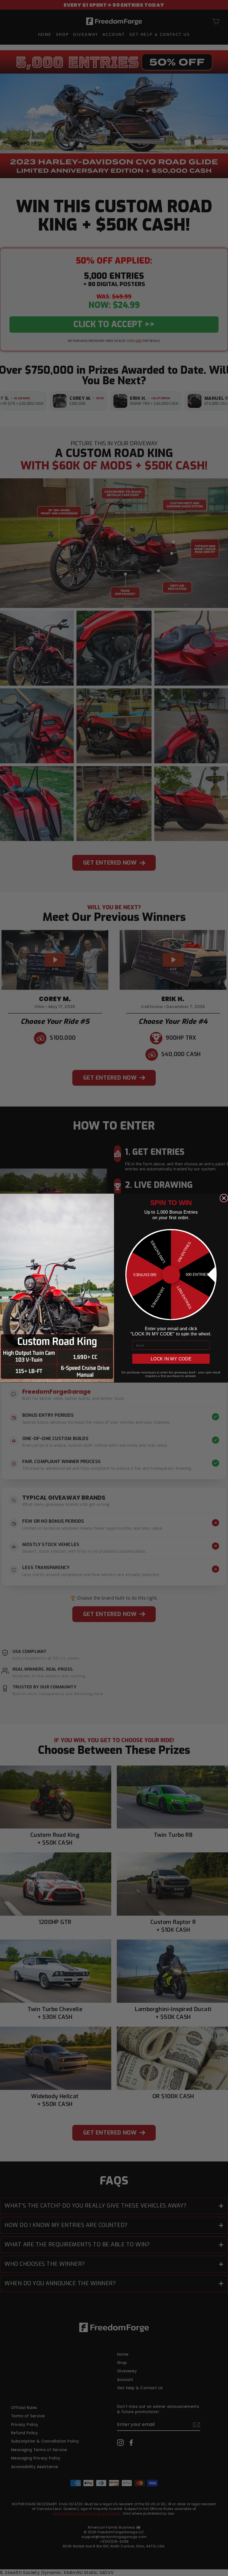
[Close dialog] (224, 1198)
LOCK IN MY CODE (171, 1359)
